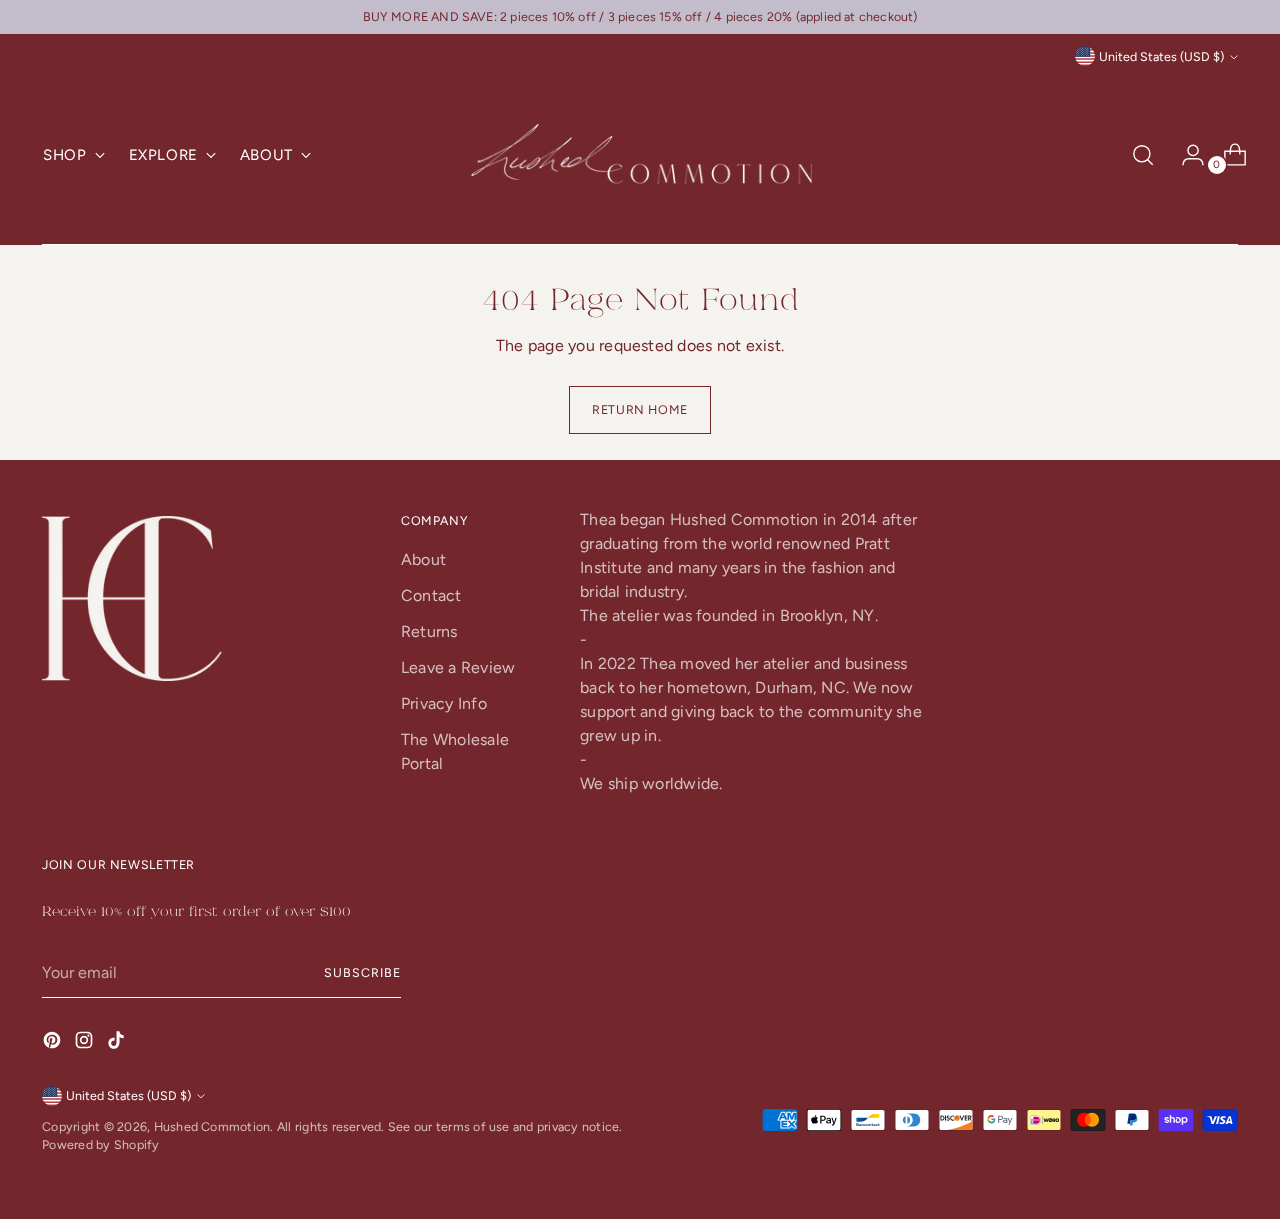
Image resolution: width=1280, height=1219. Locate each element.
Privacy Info (444, 703)
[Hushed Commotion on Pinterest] (54, 1043)
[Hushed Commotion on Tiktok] (118, 1043)
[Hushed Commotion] (640, 155)
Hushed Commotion (212, 1126)
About (423, 559)
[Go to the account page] (1185, 155)
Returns (429, 631)
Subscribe (362, 972)
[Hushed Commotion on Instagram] (86, 1043)
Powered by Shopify (100, 1144)
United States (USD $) (1161, 56)
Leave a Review (458, 667)
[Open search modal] (1143, 155)
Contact (431, 595)
